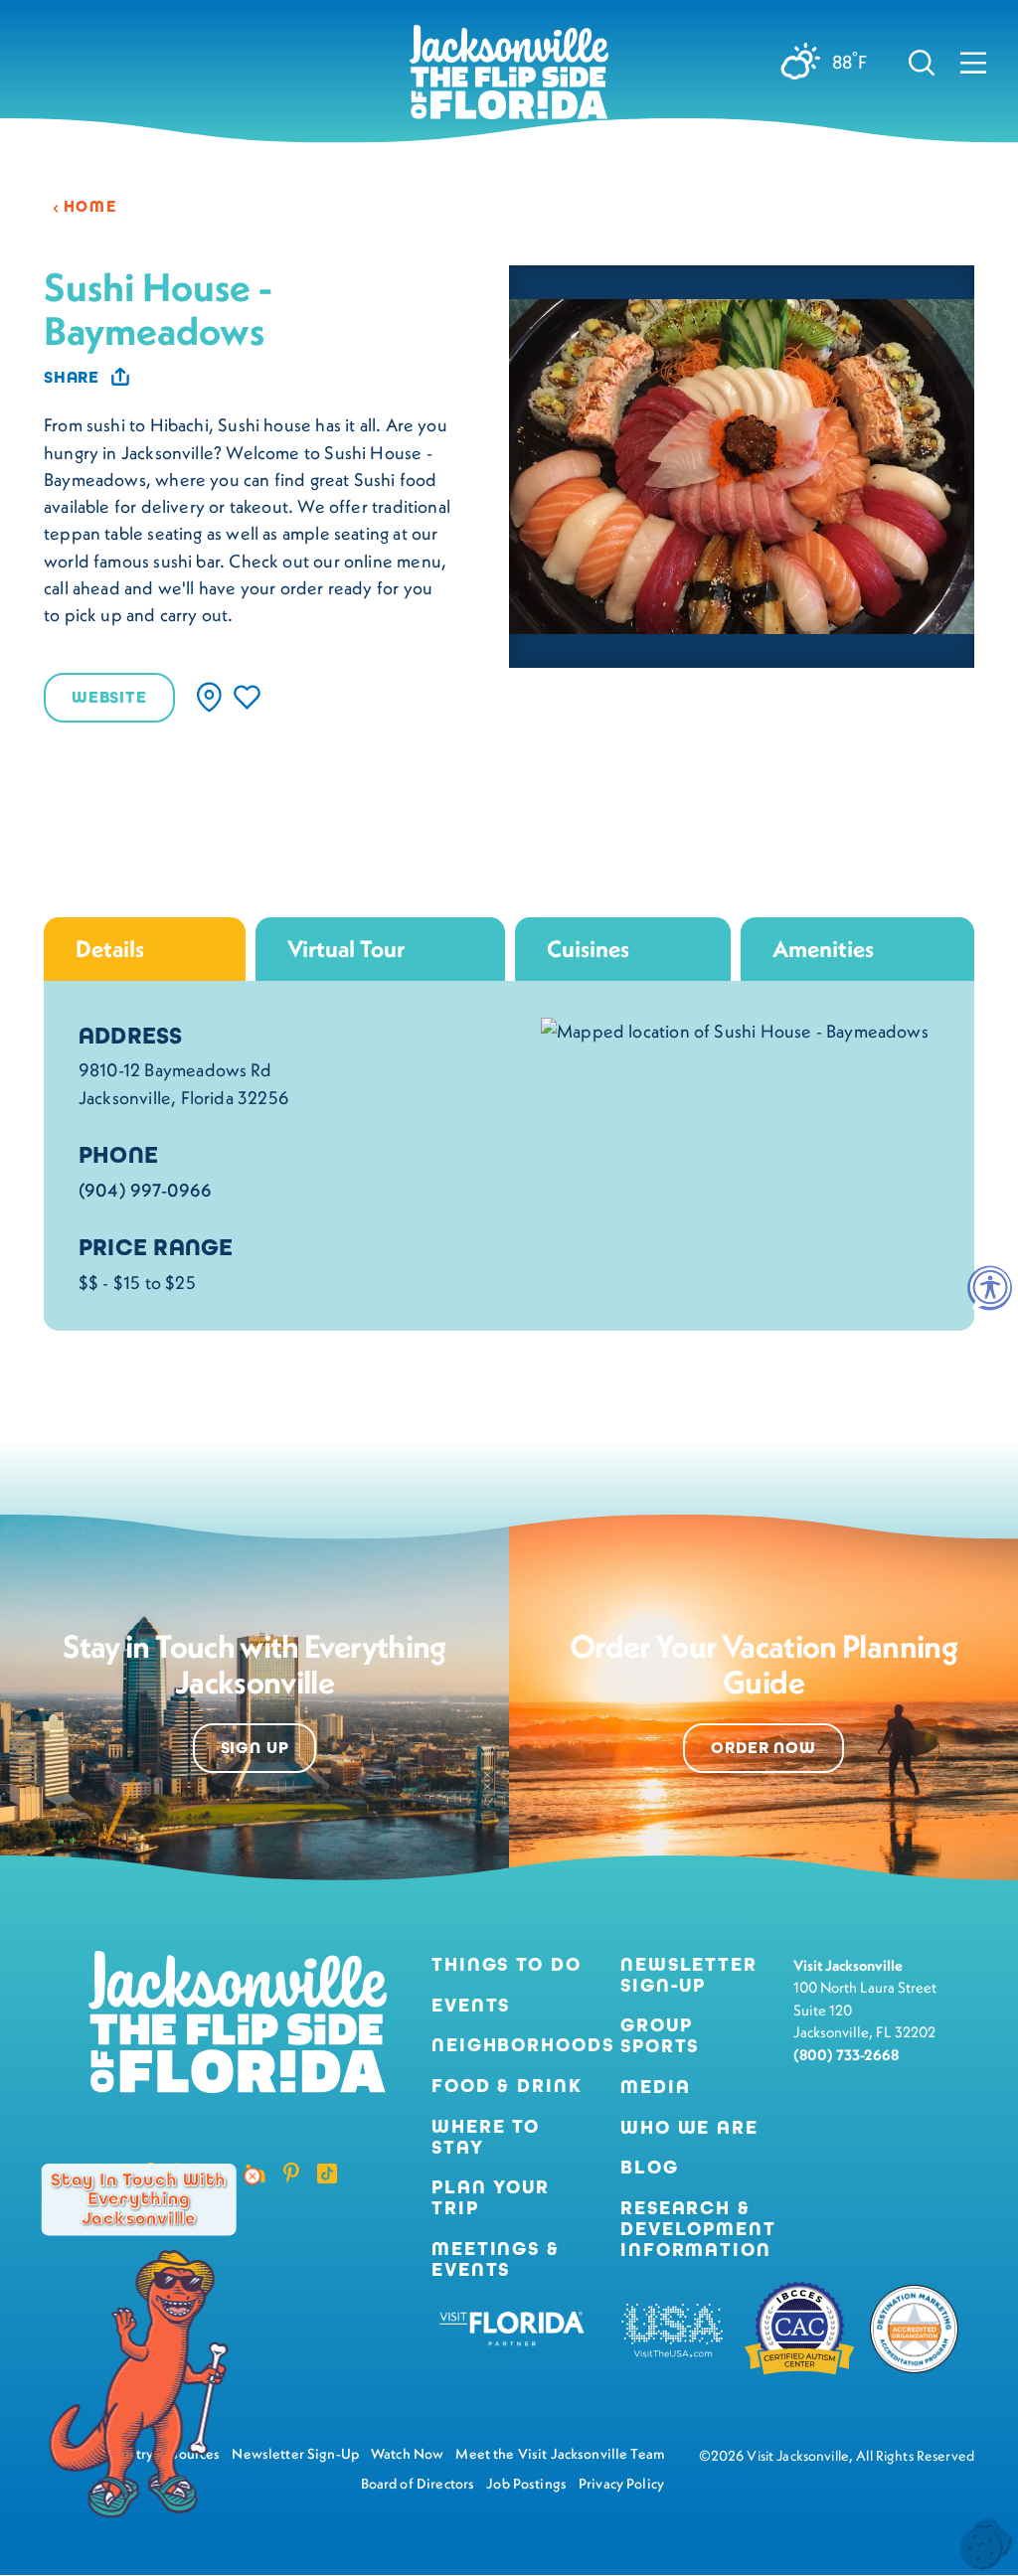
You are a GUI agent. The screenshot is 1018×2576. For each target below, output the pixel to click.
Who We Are (689, 2128)
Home (90, 206)
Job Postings (526, 2484)
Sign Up (255, 1748)
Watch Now (407, 2454)
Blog (650, 2167)
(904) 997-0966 (146, 1190)
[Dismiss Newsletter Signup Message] (253, 2176)
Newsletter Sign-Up (689, 1976)
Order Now (763, 1748)
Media (655, 2088)
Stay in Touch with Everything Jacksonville (138, 2199)
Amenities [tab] (823, 949)
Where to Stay (486, 2137)
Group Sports (660, 2036)
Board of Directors (418, 2484)
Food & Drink (507, 2087)
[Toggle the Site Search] (922, 61)
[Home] (509, 80)
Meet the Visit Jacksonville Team (560, 2454)
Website (109, 698)
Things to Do (507, 1965)
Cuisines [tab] (588, 949)
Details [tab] (110, 949)
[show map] (209, 697)
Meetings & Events (496, 2260)
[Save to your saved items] (247, 697)
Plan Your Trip (491, 2198)
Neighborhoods (510, 2046)
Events (471, 2006)
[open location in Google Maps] (735, 1029)
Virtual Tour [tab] (346, 949)
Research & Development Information (698, 2229)
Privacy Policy (621, 2484)
